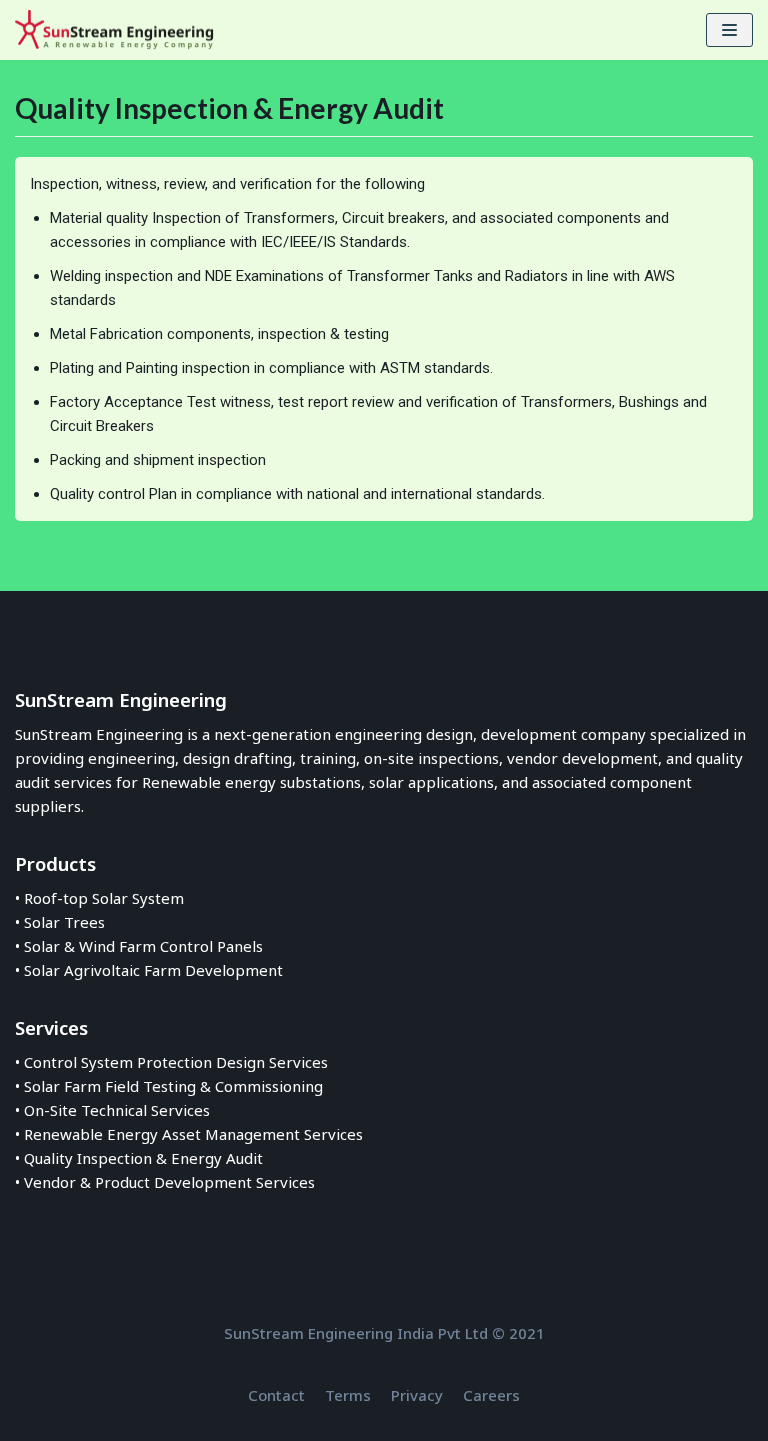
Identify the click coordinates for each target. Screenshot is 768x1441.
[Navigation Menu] (729, 30)
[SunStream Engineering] (115, 30)
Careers (491, 1395)
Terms (348, 1395)
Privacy (417, 1395)
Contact (276, 1395)
